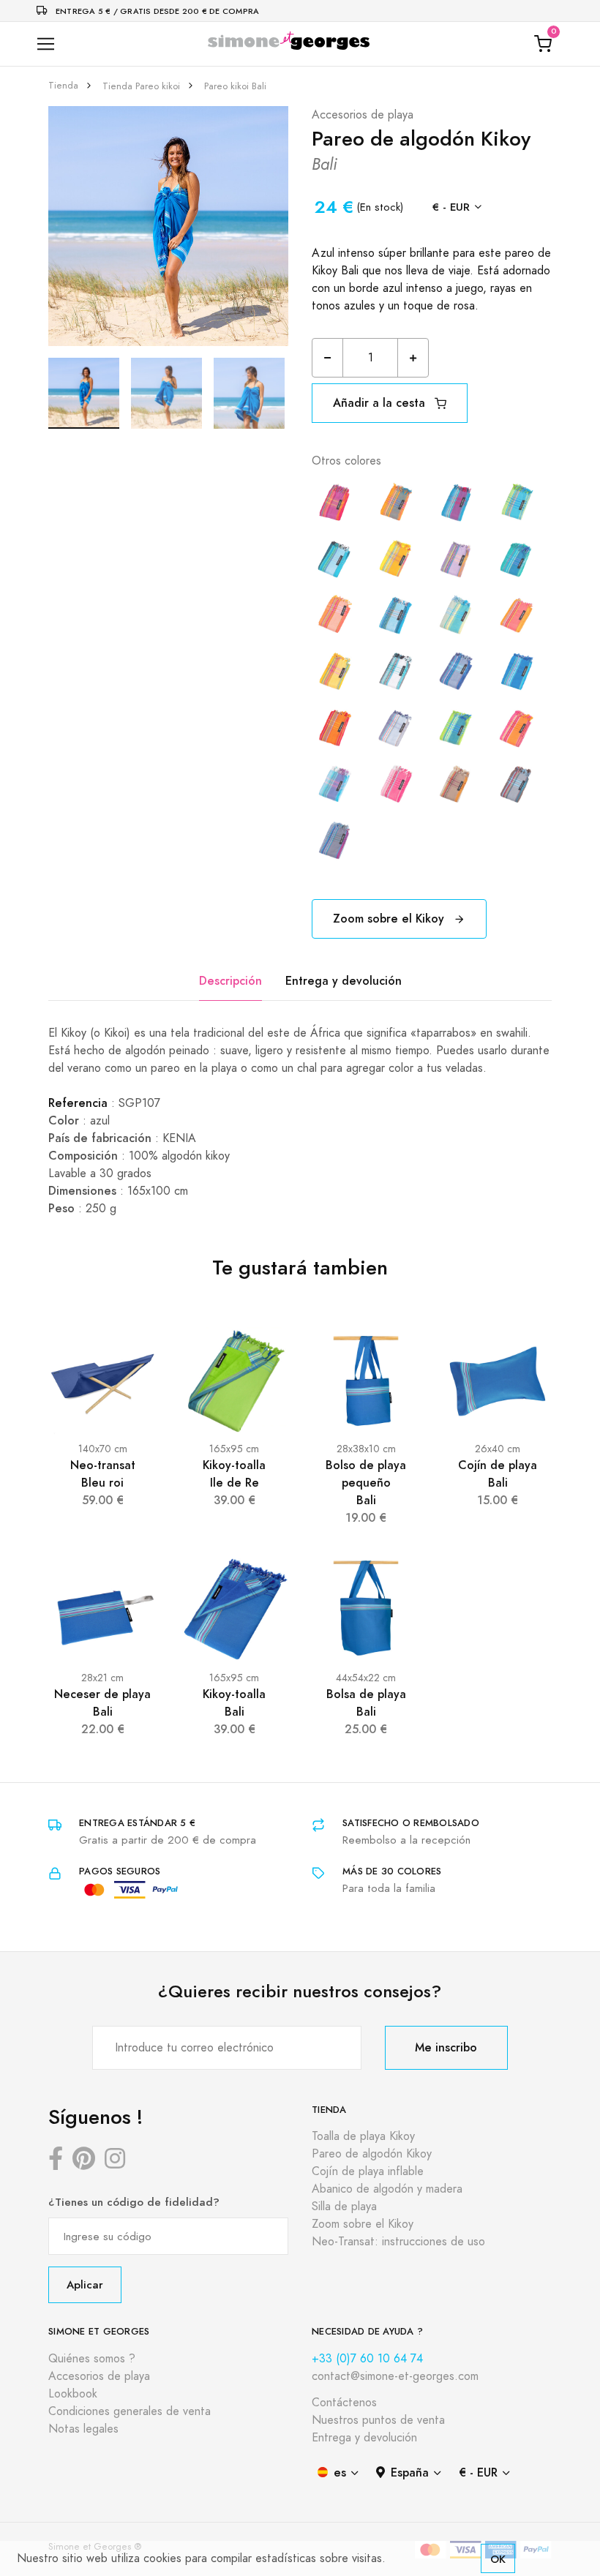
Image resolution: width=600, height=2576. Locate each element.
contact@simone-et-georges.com (395, 2376)
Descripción (230, 981)
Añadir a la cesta (381, 403)
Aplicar (85, 2284)
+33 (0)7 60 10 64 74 (367, 2359)
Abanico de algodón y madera (387, 2189)
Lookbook (73, 2394)
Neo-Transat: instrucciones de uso (398, 2242)
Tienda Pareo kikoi (141, 86)
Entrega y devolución (344, 981)
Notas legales (83, 2429)
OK (498, 2559)
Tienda (63, 86)
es (340, 2472)
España (410, 2472)
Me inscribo (446, 2047)
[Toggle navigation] (46, 44)
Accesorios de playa (363, 115)
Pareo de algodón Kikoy (372, 2154)
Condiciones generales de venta (130, 2411)
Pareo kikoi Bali (235, 86)
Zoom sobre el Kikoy (390, 919)
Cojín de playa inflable (368, 2171)
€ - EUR (451, 207)
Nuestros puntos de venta (378, 2420)
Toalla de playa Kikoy (363, 2136)
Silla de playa (344, 2207)
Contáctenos (344, 2403)
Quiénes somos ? (92, 2359)
